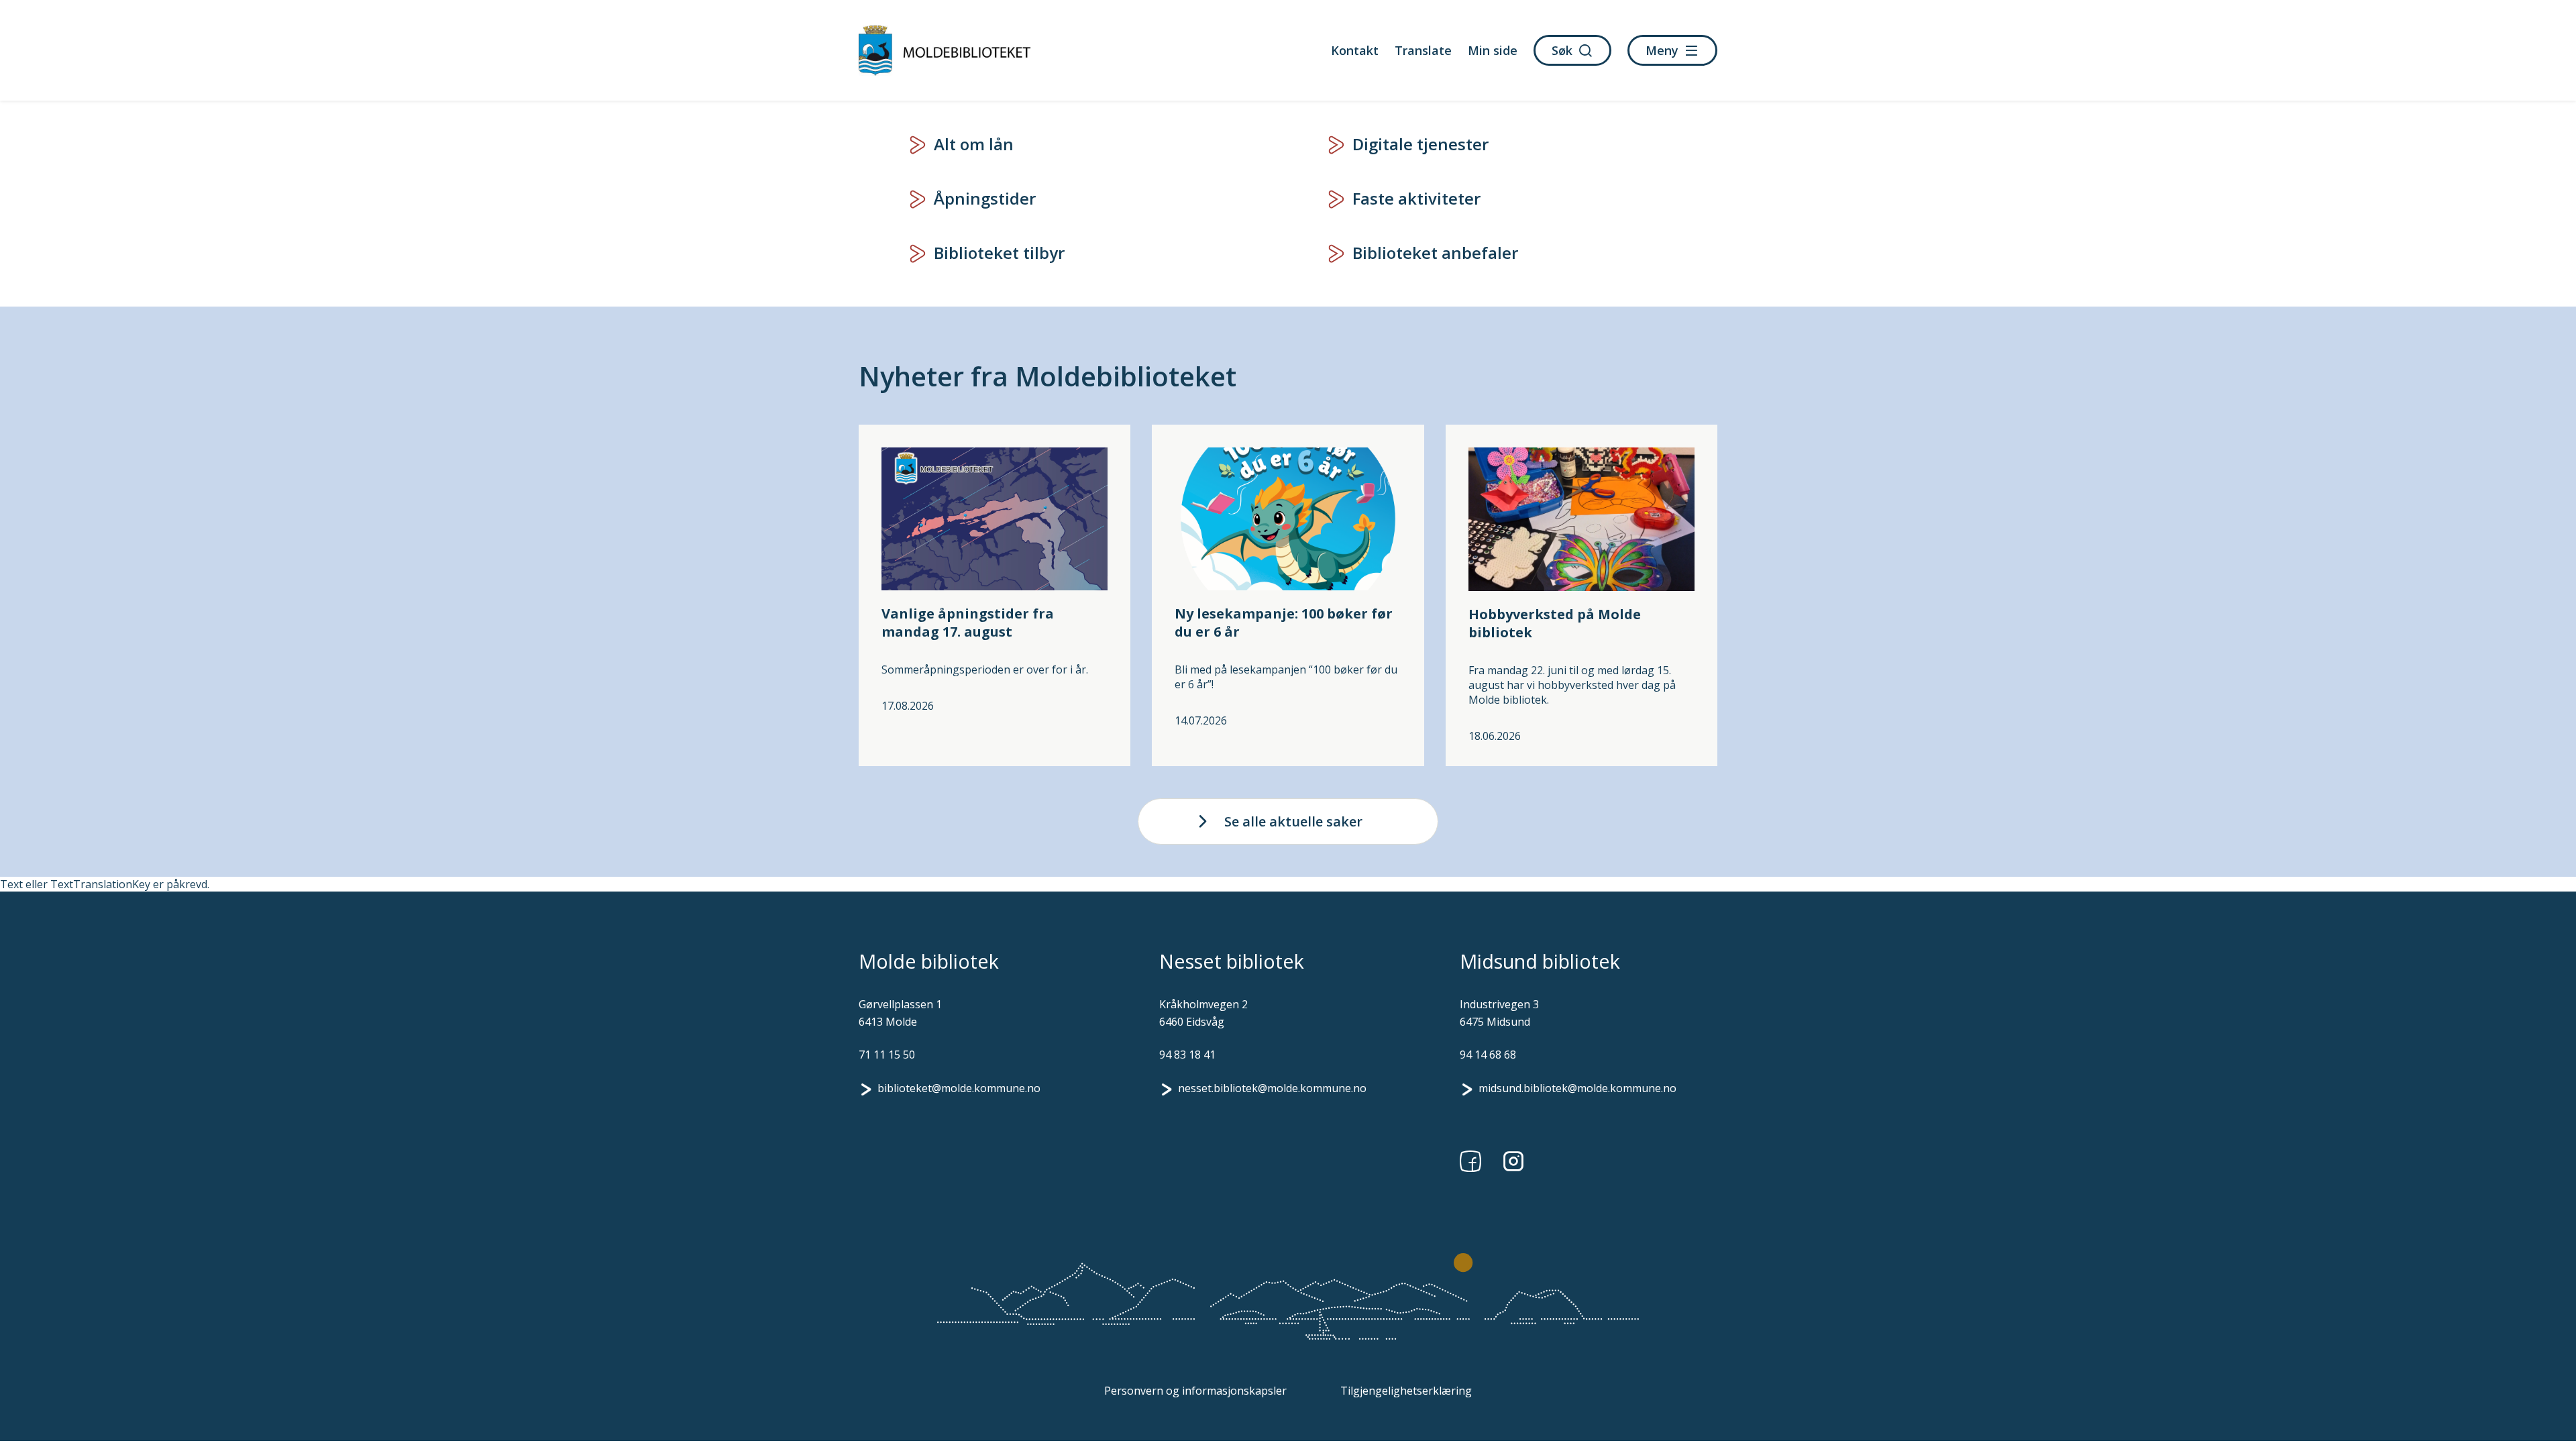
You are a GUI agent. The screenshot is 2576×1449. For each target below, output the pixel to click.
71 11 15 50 (887, 1055)
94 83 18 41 (1187, 1055)
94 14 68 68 (1488, 1055)
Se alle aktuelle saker (1293, 821)
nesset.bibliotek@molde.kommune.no (1272, 1088)
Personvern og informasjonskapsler (1195, 1391)
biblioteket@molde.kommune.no (959, 1088)
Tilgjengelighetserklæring (1406, 1391)
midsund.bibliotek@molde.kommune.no (1577, 1088)
